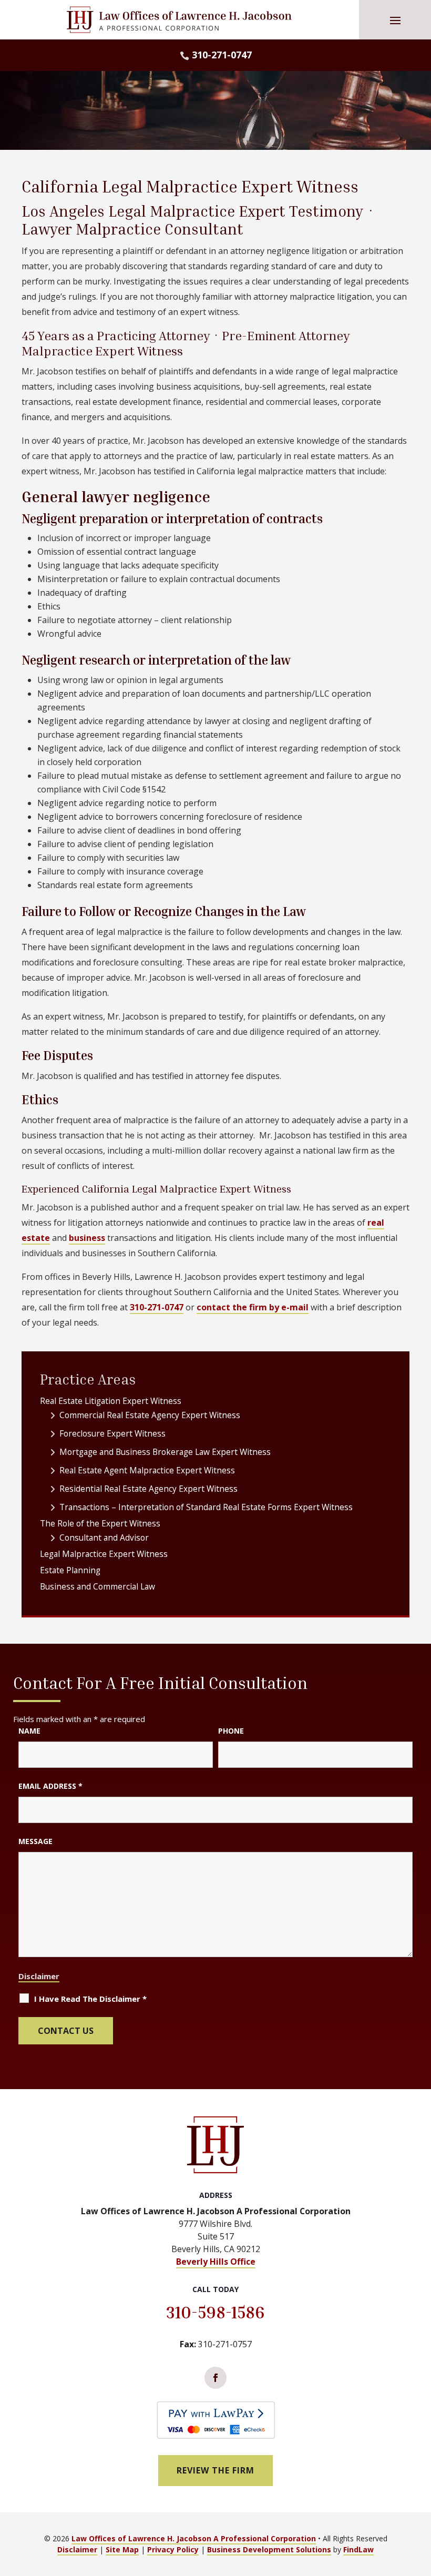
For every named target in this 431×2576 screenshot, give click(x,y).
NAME (29, 1731)
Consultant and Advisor (104, 1538)
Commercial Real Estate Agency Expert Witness (150, 1415)
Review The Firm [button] (215, 2470)
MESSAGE (35, 1841)
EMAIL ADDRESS (50, 1786)
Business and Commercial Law (98, 1586)
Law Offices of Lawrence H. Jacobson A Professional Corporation (194, 2538)
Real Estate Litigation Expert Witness (111, 1401)
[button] (395, 20)
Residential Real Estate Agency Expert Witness (148, 1489)
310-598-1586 (215, 2312)
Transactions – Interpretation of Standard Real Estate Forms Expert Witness (206, 1507)
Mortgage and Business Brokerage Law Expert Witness (165, 1452)
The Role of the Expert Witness (100, 1523)
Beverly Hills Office (216, 2262)
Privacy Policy (173, 2549)
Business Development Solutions (269, 2549)
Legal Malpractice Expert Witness (104, 1554)
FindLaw (358, 2549)
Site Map (122, 2549)
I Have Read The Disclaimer (90, 1999)
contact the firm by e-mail (253, 1307)
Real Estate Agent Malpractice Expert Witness (147, 1470)
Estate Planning (70, 1570)
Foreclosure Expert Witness (112, 1433)
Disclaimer (39, 1976)
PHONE (231, 1731)
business (87, 1238)
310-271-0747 (222, 55)
